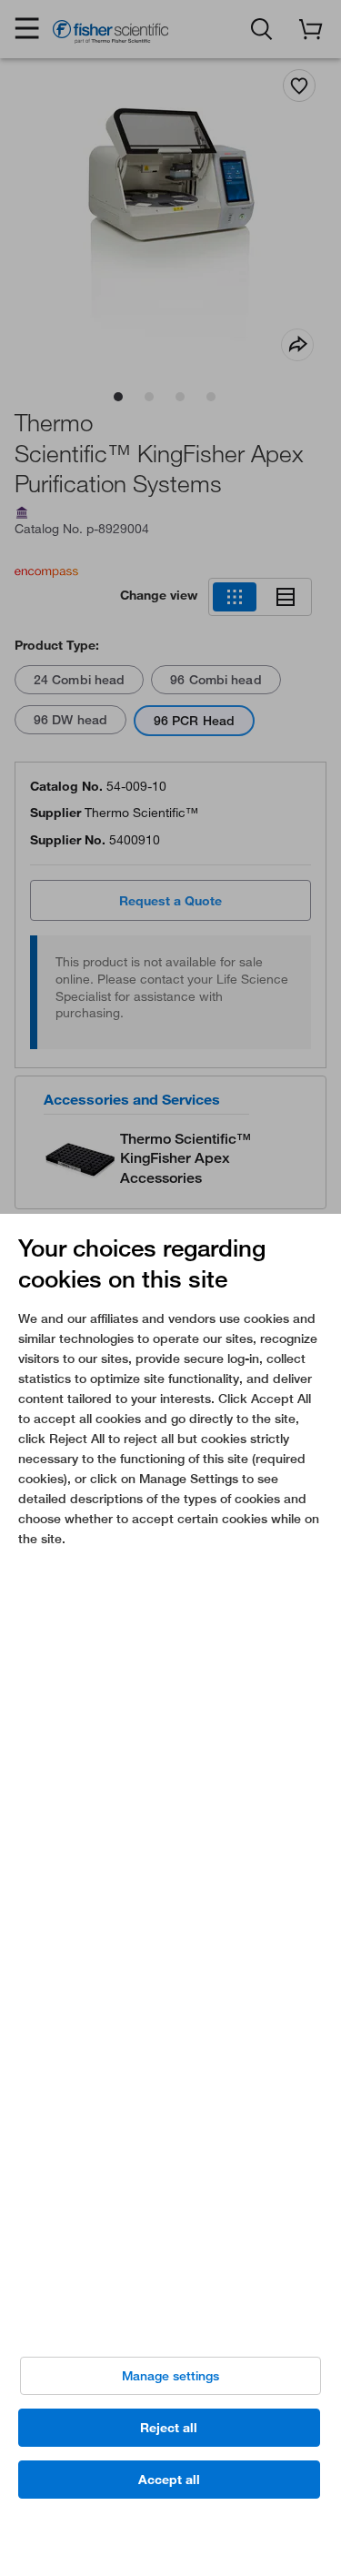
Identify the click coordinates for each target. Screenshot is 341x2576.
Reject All (169, 2428)
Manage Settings (170, 2376)
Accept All (169, 2480)
